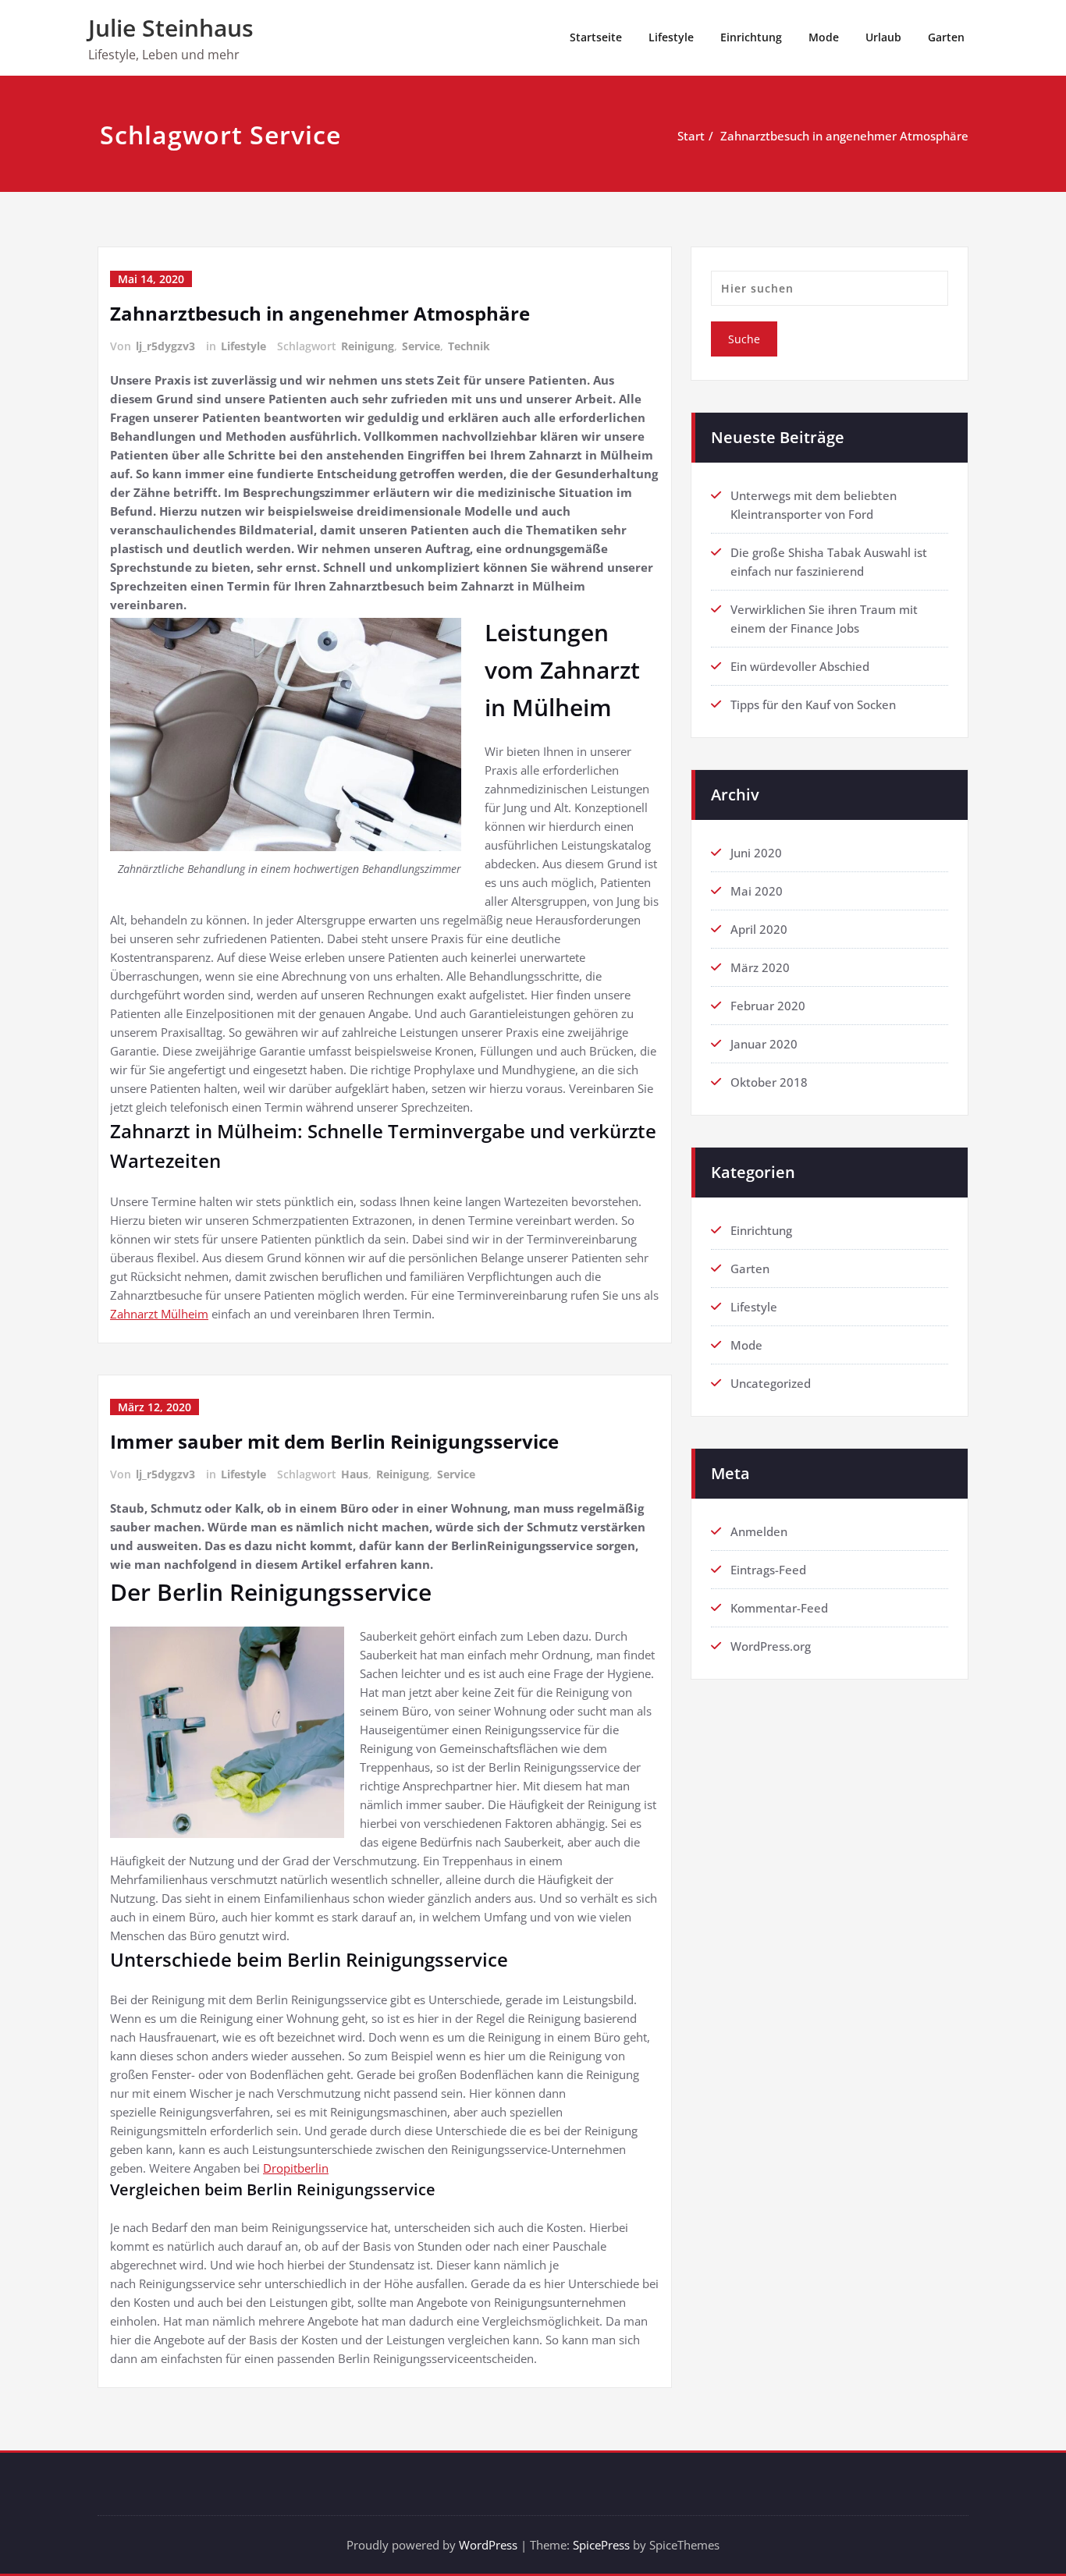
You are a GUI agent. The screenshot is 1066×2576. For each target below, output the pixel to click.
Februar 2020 (768, 1006)
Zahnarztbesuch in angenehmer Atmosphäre (844, 136)
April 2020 (759, 929)
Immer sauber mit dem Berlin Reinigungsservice (334, 1441)
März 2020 (760, 967)
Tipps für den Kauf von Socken (813, 704)
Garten (946, 37)
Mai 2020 (757, 891)
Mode (824, 37)
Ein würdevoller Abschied (800, 666)
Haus (355, 1474)
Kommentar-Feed (779, 1608)
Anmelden (759, 1531)
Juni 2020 (756, 853)
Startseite (596, 37)
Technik (469, 346)
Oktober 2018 (769, 1082)
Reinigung (368, 346)
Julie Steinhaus (171, 28)
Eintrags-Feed (768, 1570)
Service (421, 346)
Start (691, 136)
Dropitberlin (296, 2168)
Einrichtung (751, 37)
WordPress (488, 2545)
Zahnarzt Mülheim (159, 1314)
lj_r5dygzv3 (165, 346)
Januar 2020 (764, 1044)
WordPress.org (771, 1646)
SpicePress (601, 2545)
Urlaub (883, 37)
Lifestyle (671, 37)
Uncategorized (771, 1383)
